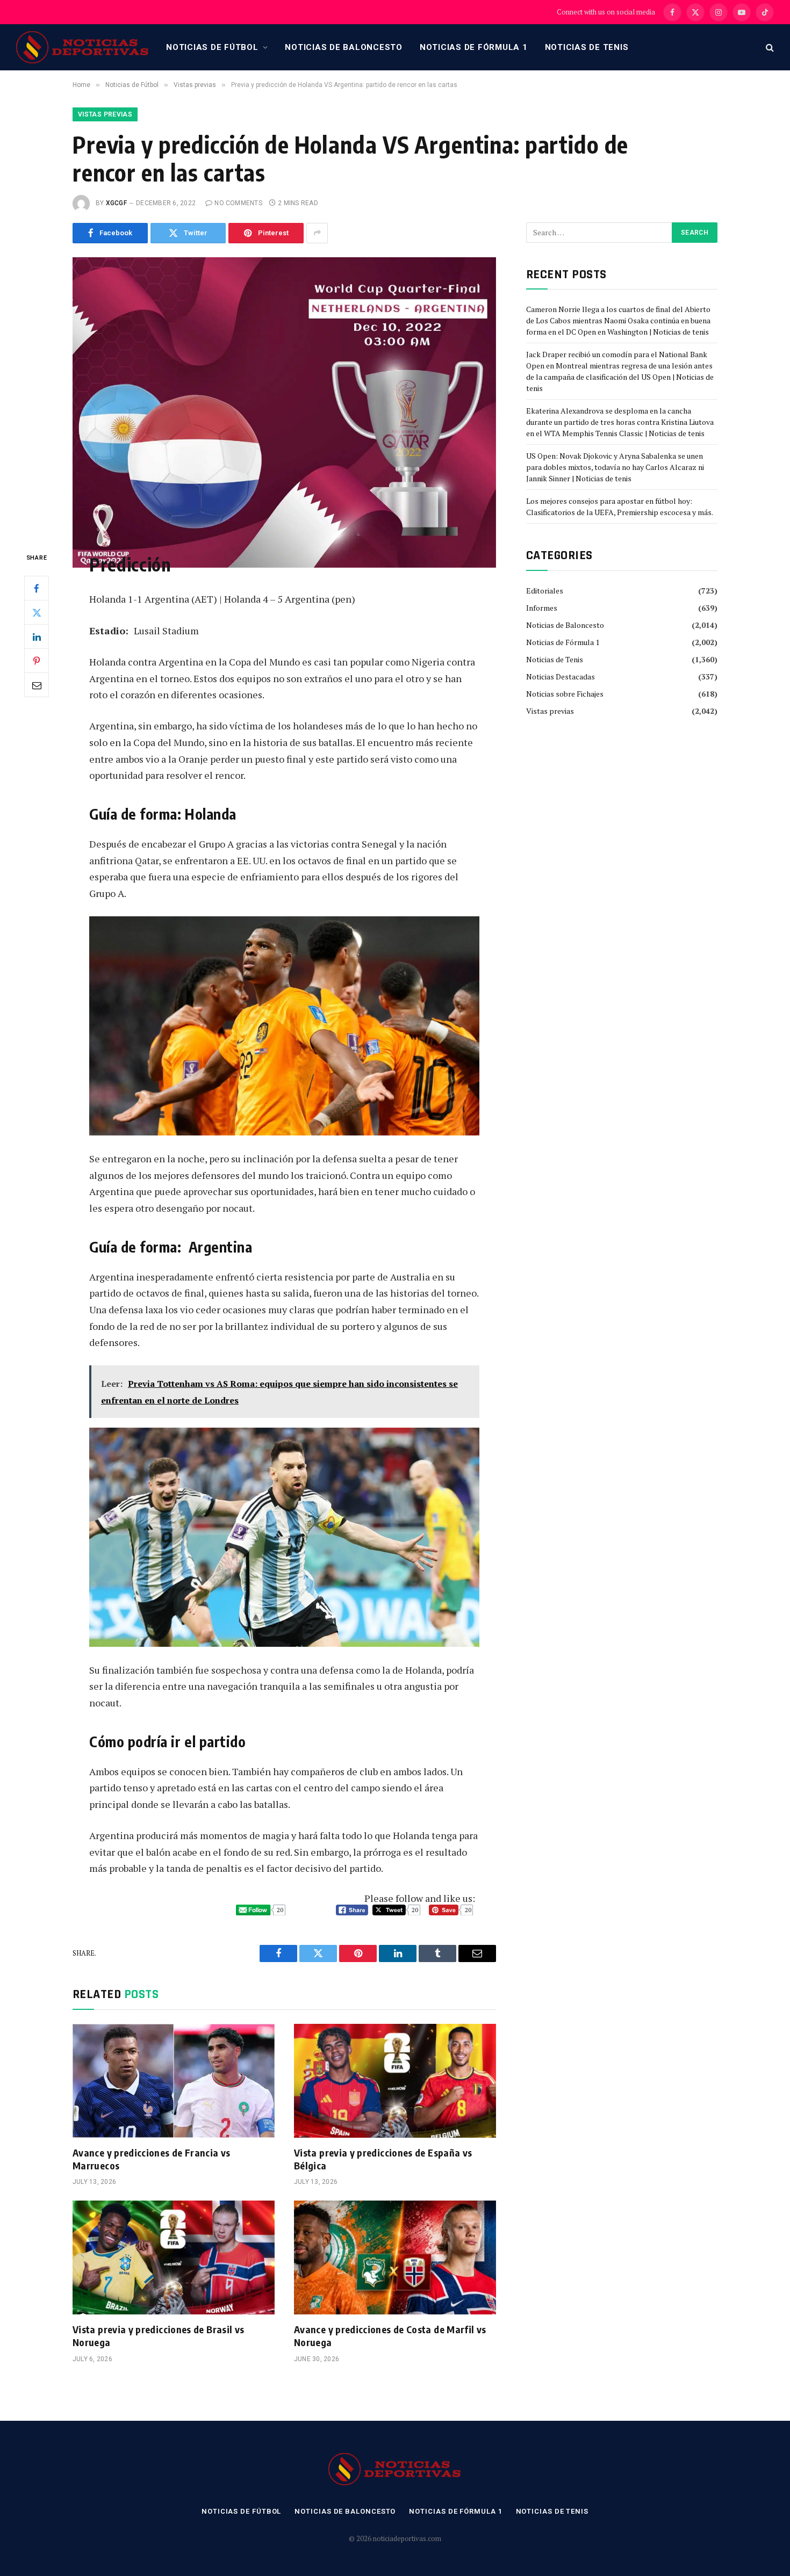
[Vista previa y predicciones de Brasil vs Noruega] (174, 2257)
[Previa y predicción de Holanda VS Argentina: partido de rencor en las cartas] (284, 396)
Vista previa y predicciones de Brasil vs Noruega (158, 2336)
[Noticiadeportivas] (83, 47)
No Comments (238, 203)
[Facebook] (37, 588)
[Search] (769, 48)
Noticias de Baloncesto (344, 47)
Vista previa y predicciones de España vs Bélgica (383, 2159)
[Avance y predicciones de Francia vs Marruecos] (174, 2081)
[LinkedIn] (37, 636)
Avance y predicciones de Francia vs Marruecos (152, 2159)
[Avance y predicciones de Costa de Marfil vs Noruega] (395, 2257)
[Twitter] (37, 612)
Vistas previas (105, 114)
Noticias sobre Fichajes (565, 694)
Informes (542, 608)
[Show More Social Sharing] (317, 233)
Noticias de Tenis (587, 47)
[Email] (37, 685)
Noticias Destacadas (561, 676)
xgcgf (116, 203)
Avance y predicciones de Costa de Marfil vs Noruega (390, 2336)
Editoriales (545, 591)
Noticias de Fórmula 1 (474, 47)
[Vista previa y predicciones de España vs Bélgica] (395, 2081)
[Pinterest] (37, 661)
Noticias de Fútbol (212, 47)
